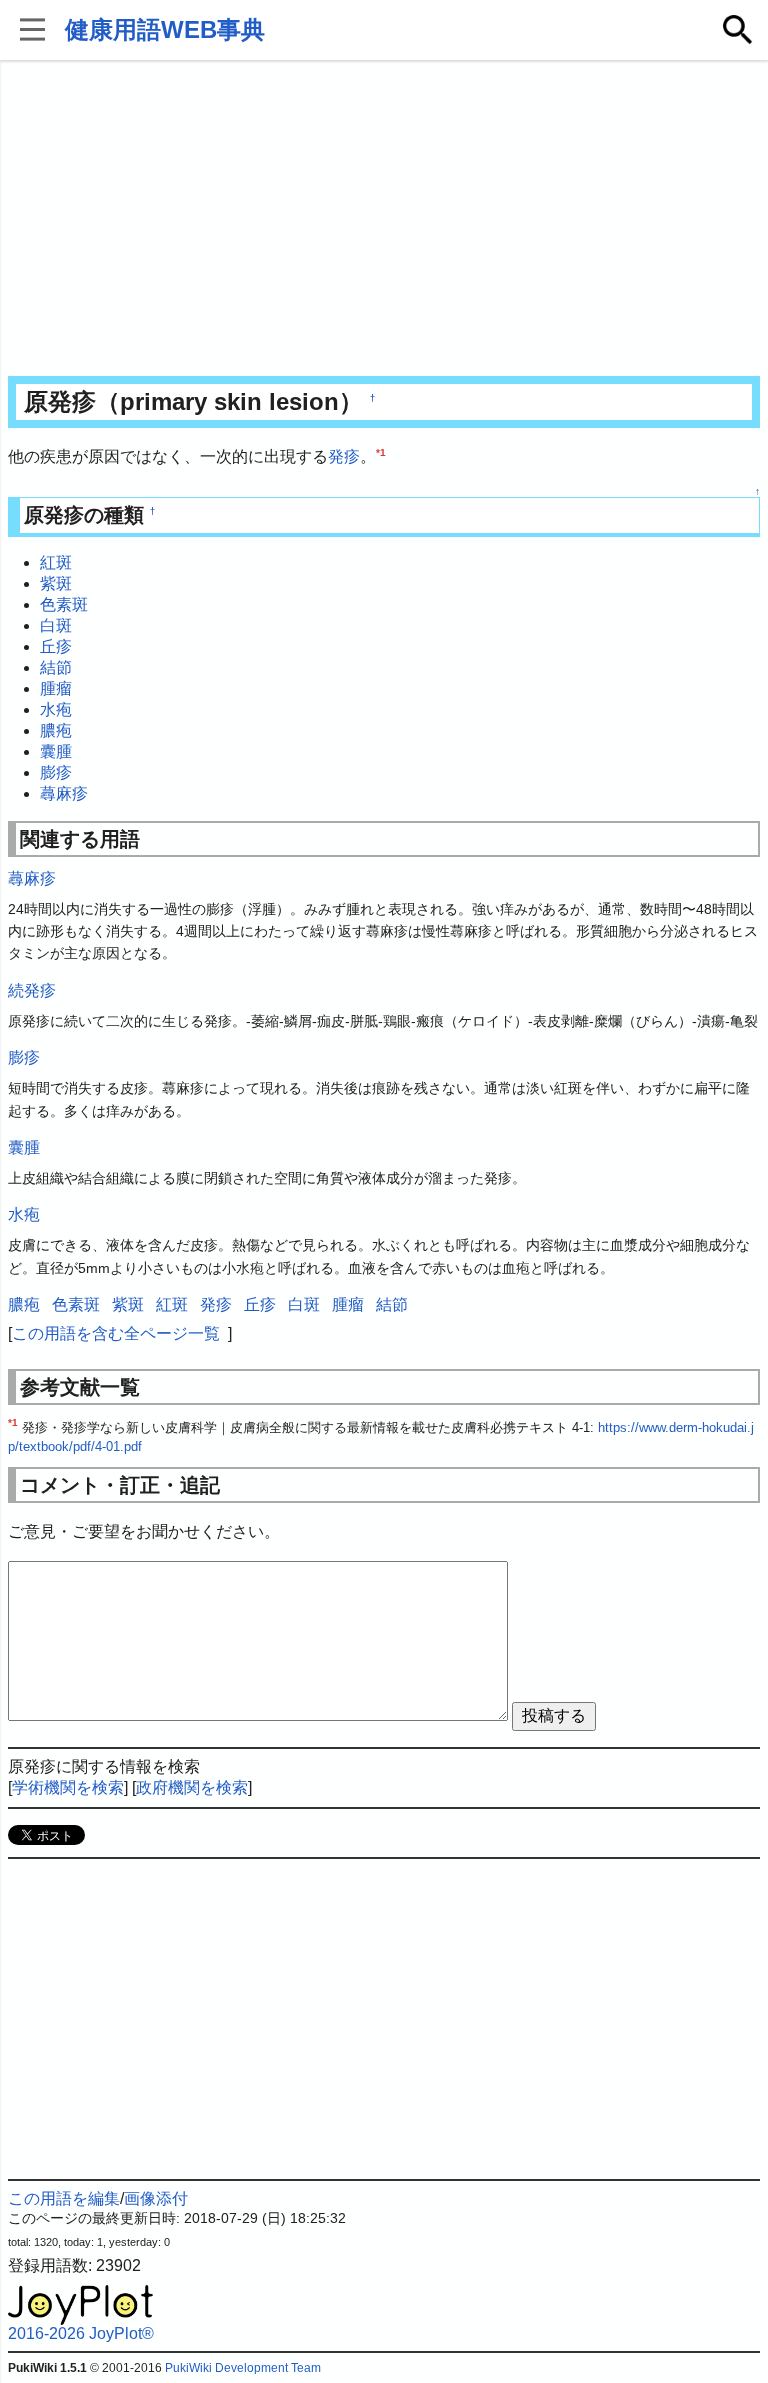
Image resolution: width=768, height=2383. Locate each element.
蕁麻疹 (64, 793)
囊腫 (56, 751)
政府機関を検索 (192, 1787)
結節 (56, 667)
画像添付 (156, 2198)
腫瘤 (56, 688)
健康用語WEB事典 (165, 29)
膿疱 (56, 730)
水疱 (56, 709)
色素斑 (64, 604)
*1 (381, 452)
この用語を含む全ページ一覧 (116, 1333)
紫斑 (56, 583)
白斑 (56, 625)
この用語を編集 (64, 2198)
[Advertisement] (384, 220)
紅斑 (56, 562)
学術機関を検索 (68, 1787)
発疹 (344, 456)
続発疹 (32, 990)
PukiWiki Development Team (243, 2368)
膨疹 (56, 772)
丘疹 (56, 646)
